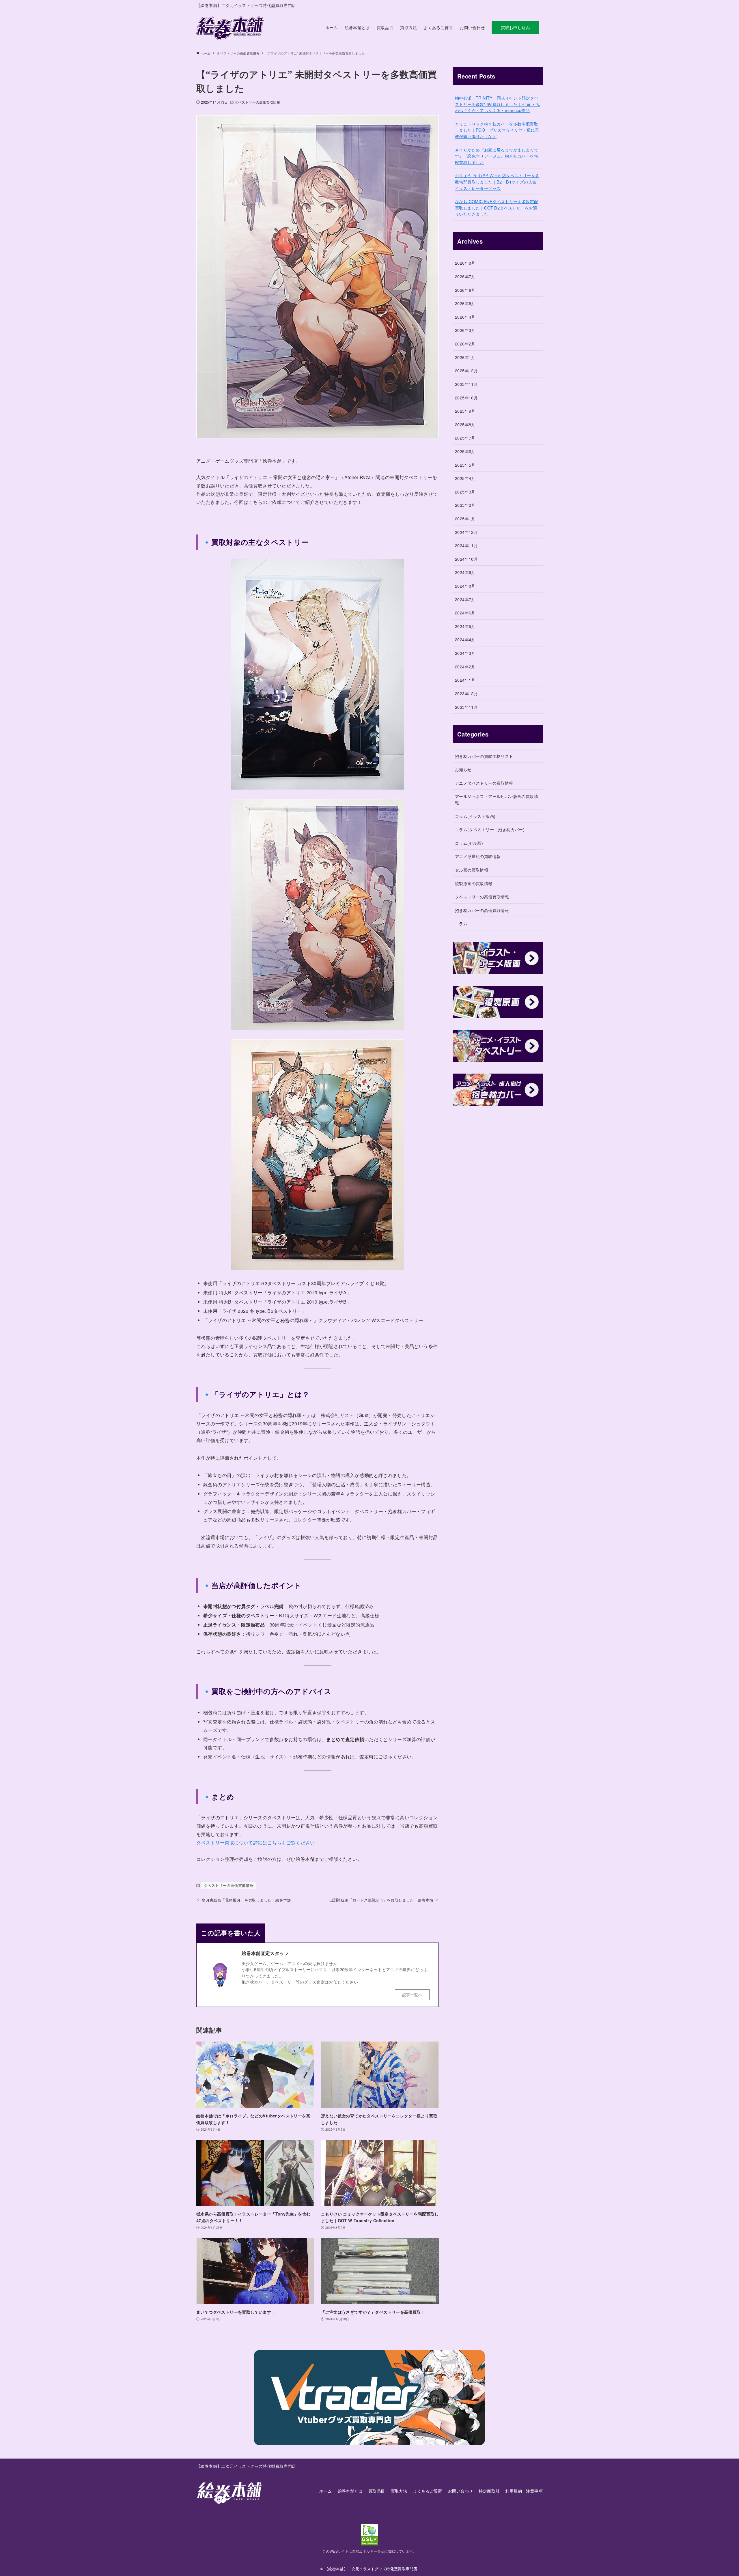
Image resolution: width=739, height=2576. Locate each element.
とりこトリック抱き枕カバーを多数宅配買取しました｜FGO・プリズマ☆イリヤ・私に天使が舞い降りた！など (497, 130)
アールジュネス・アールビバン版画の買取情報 (497, 799)
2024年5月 (465, 626)
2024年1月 (465, 680)
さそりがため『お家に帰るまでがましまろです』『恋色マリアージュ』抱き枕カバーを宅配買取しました (497, 156)
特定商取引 (489, 2491)
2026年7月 (465, 276)
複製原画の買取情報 (474, 883)
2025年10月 (466, 398)
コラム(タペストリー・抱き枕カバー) (490, 829)
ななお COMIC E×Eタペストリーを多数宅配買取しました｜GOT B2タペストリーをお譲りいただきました (497, 207)
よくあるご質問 (428, 2491)
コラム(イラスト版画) (475, 816)
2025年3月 (465, 492)
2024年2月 (465, 667)
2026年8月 (465, 263)
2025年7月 (465, 438)
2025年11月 (466, 384)
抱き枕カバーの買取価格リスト (484, 756)
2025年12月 (466, 370)
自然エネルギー (365, 2551)
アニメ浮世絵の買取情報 (478, 856)
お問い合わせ (460, 2491)
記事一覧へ (412, 1995)
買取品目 (377, 2491)
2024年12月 (466, 532)
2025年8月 (465, 424)
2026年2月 (465, 344)
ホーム (325, 2491)
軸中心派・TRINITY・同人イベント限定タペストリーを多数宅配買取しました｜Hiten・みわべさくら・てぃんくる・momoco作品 (497, 104)
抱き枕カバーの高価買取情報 (482, 910)
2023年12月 (466, 693)
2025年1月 (465, 518)
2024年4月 (465, 639)
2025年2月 (465, 505)
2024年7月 (465, 599)
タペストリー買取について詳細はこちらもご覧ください (255, 1843)
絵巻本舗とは (350, 2491)
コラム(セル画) (469, 843)
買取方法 (399, 2491)
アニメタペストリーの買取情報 (484, 783)
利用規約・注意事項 (524, 2491)
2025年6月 (465, 451)
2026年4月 (465, 317)
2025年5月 (465, 465)
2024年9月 (465, 572)
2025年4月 (465, 478)
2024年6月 (465, 613)
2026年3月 (465, 330)
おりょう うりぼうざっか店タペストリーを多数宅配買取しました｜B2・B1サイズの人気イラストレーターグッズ (497, 182)
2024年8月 (465, 586)
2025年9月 (465, 411)
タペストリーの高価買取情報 (257, 102)
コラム (461, 923)
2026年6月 (465, 290)
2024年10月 (466, 559)
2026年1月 (465, 357)
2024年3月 (465, 653)
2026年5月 (465, 303)
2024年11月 (466, 545)
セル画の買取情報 (472, 870)
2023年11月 (466, 707)
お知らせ (463, 769)
